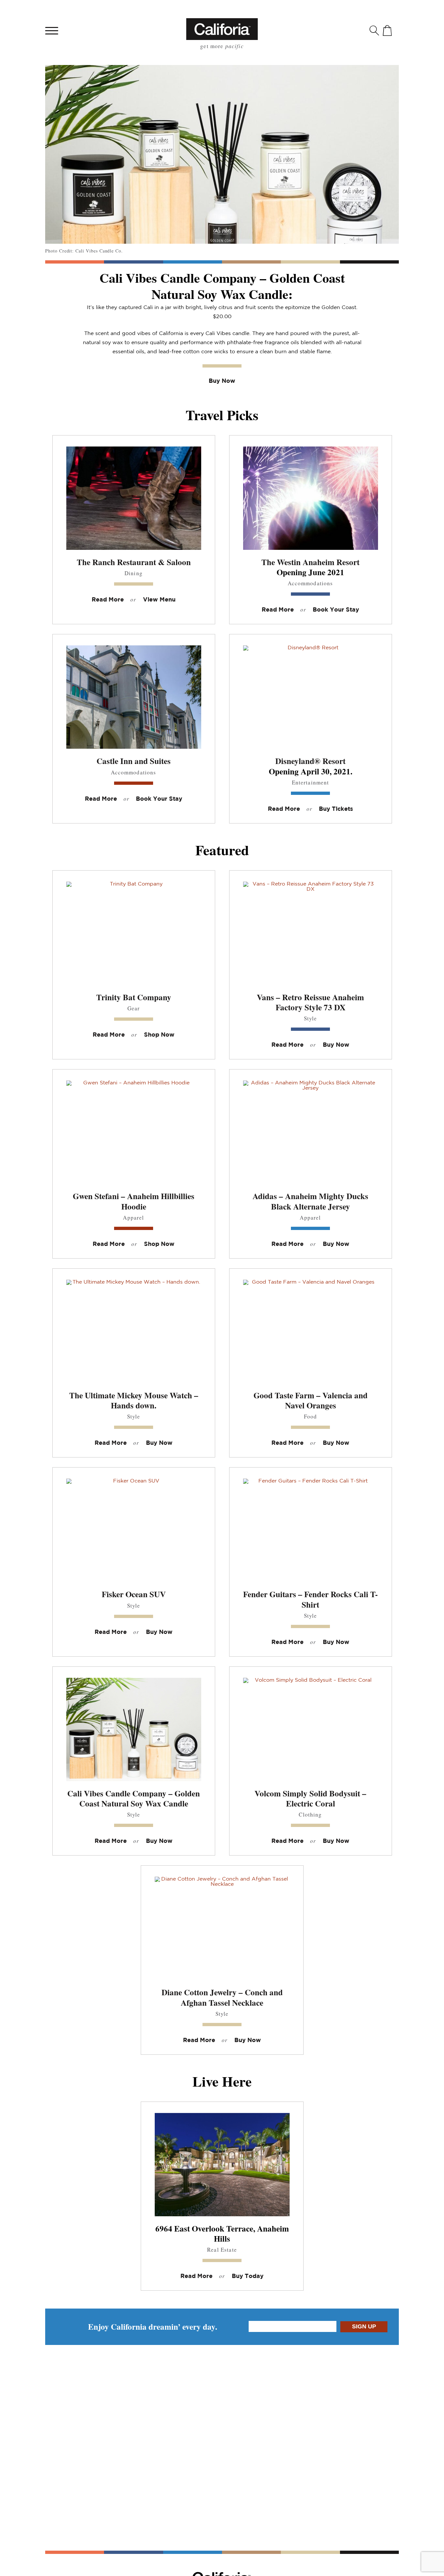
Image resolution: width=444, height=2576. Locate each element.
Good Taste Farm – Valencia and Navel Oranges (311, 1400)
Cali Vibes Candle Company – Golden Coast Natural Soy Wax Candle (134, 1798)
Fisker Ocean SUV (134, 1594)
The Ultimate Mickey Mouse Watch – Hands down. (134, 1400)
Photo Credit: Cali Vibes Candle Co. (84, 251)
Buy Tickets (336, 809)
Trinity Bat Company (134, 997)
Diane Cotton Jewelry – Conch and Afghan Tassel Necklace (222, 1997)
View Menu (159, 600)
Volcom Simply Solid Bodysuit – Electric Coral (310, 1798)
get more (222, 46)
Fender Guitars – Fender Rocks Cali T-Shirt (310, 1599)
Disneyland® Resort (310, 761)
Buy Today (248, 2276)
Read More (108, 600)
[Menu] (52, 30)
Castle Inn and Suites (134, 761)
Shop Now (159, 1035)
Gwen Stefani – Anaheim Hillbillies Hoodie (134, 1201)
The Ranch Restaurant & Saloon (134, 562)
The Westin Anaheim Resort (310, 562)
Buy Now (222, 381)
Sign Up (364, 2326)
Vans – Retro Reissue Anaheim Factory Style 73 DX (310, 1002)
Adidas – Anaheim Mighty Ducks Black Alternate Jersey (310, 1201)
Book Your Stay (336, 610)
